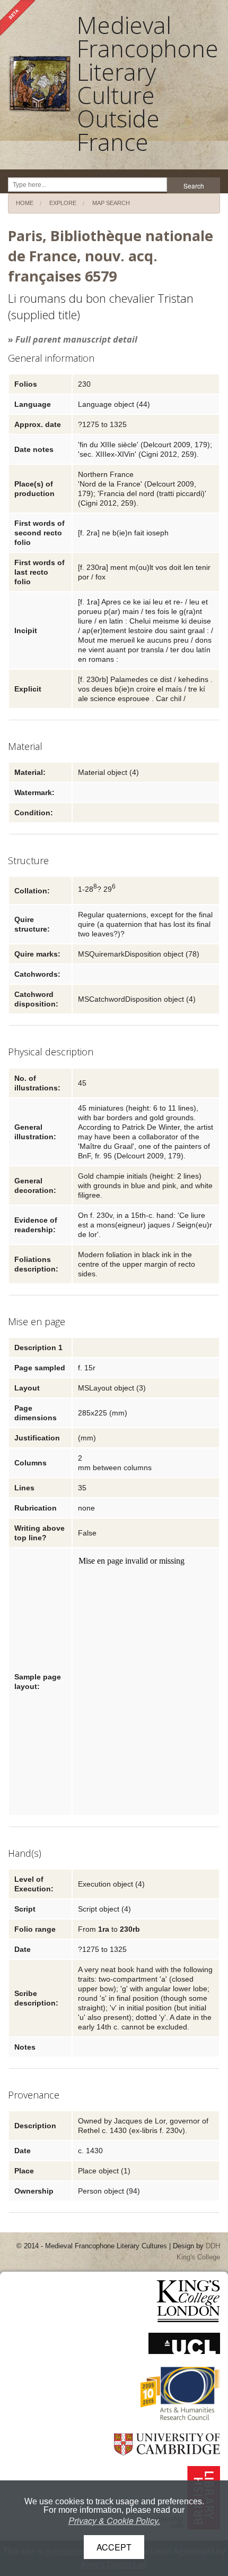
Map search (111, 203)
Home (25, 203)
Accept (114, 2547)
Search (194, 186)
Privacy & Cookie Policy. (114, 2520)
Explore (63, 203)
